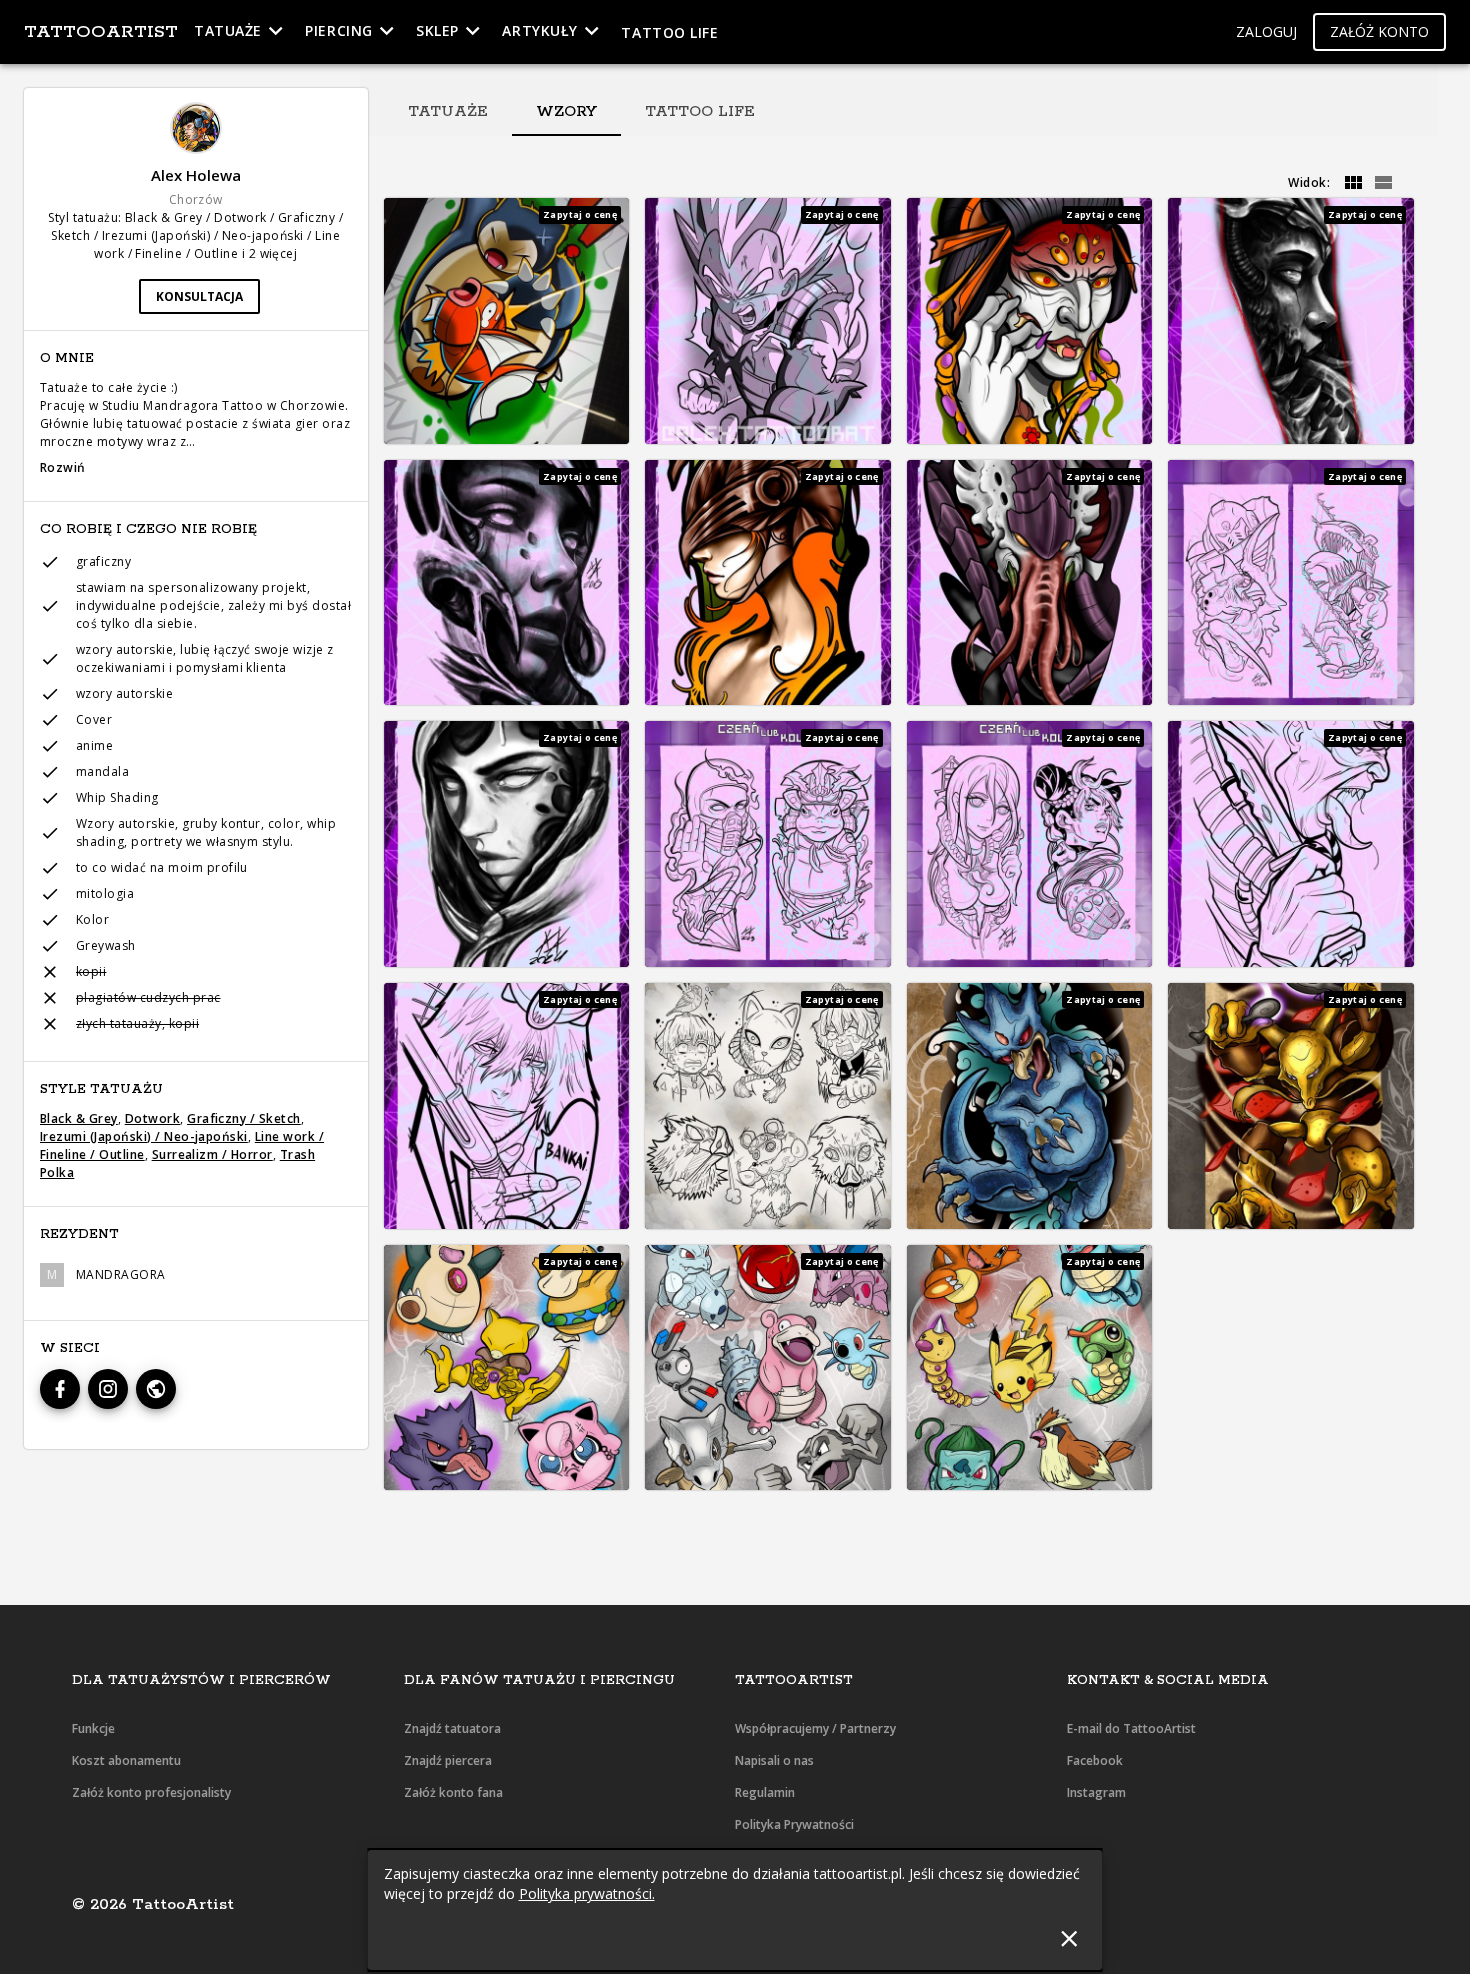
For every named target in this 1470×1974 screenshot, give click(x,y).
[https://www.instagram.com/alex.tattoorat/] (108, 1389)
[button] (1266, 32)
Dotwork (152, 1118)
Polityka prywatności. (587, 1893)
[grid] (1353, 183)
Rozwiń (63, 467)
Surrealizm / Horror (212, 1154)
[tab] (448, 112)
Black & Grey (79, 1118)
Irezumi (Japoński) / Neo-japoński (144, 1136)
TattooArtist (101, 32)
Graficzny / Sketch (244, 1118)
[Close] (1068, 1938)
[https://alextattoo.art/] (156, 1389)
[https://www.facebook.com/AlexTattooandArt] (60, 1389)
